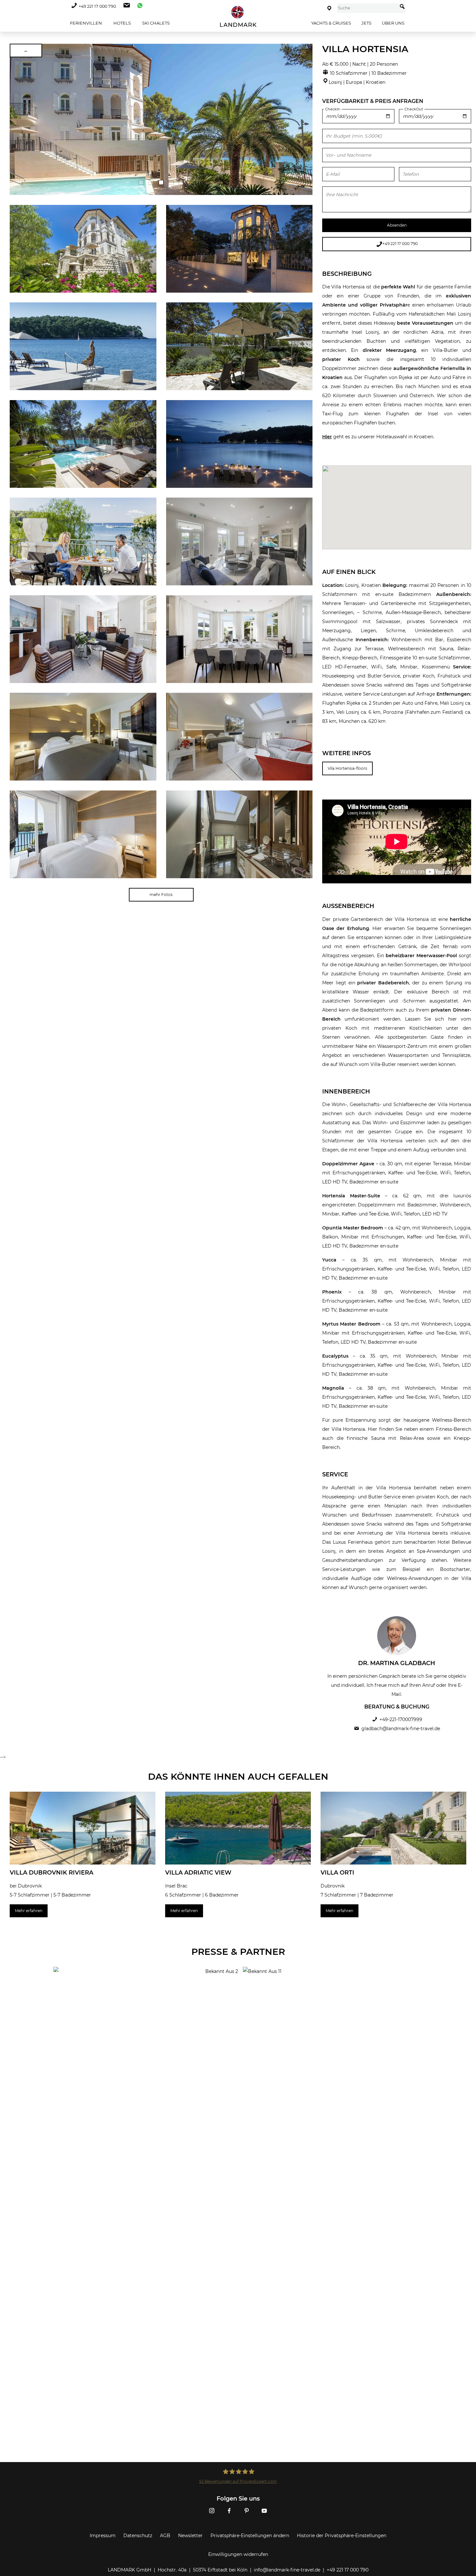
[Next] (305, 119)
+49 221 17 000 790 (97, 6)
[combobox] (367, 8)
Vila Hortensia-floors (347, 768)
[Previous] (17, 119)
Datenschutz (138, 2536)
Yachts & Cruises (331, 23)
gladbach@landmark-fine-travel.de (401, 1729)
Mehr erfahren (29, 1911)
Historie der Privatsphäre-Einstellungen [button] (342, 2536)
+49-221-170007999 (401, 1719)
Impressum (103, 2536)
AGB (165, 2536)
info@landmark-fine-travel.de (287, 2570)
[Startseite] (238, 16)
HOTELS (122, 23)
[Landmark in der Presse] (143, 1993)
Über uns (393, 23)
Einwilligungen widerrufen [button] (238, 2554)
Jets (366, 23)
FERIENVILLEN (85, 23)
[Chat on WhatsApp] (138, 6)
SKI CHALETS (155, 23)
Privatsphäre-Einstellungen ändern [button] (250, 2536)
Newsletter (190, 2536)
